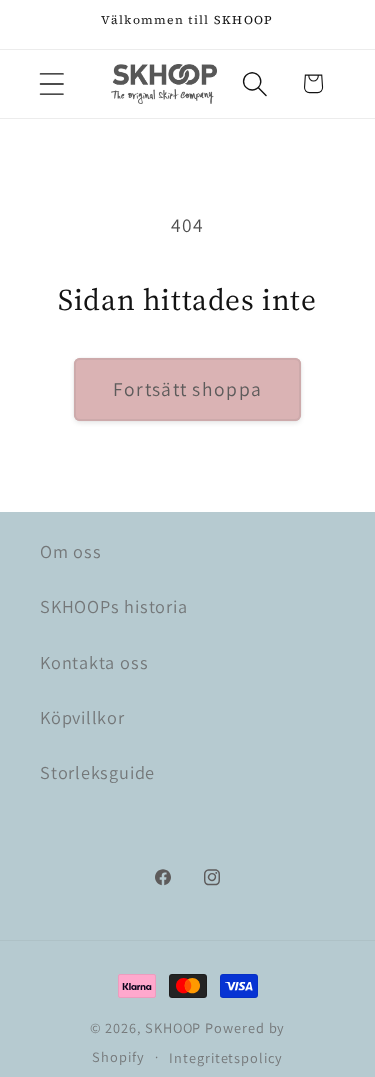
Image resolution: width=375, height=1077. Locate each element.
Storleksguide (97, 772)
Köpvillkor (82, 717)
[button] (51, 83)
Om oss (71, 551)
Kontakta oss (94, 662)
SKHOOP (173, 1027)
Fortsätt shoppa (188, 389)
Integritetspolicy (225, 1057)
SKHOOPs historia (113, 606)
